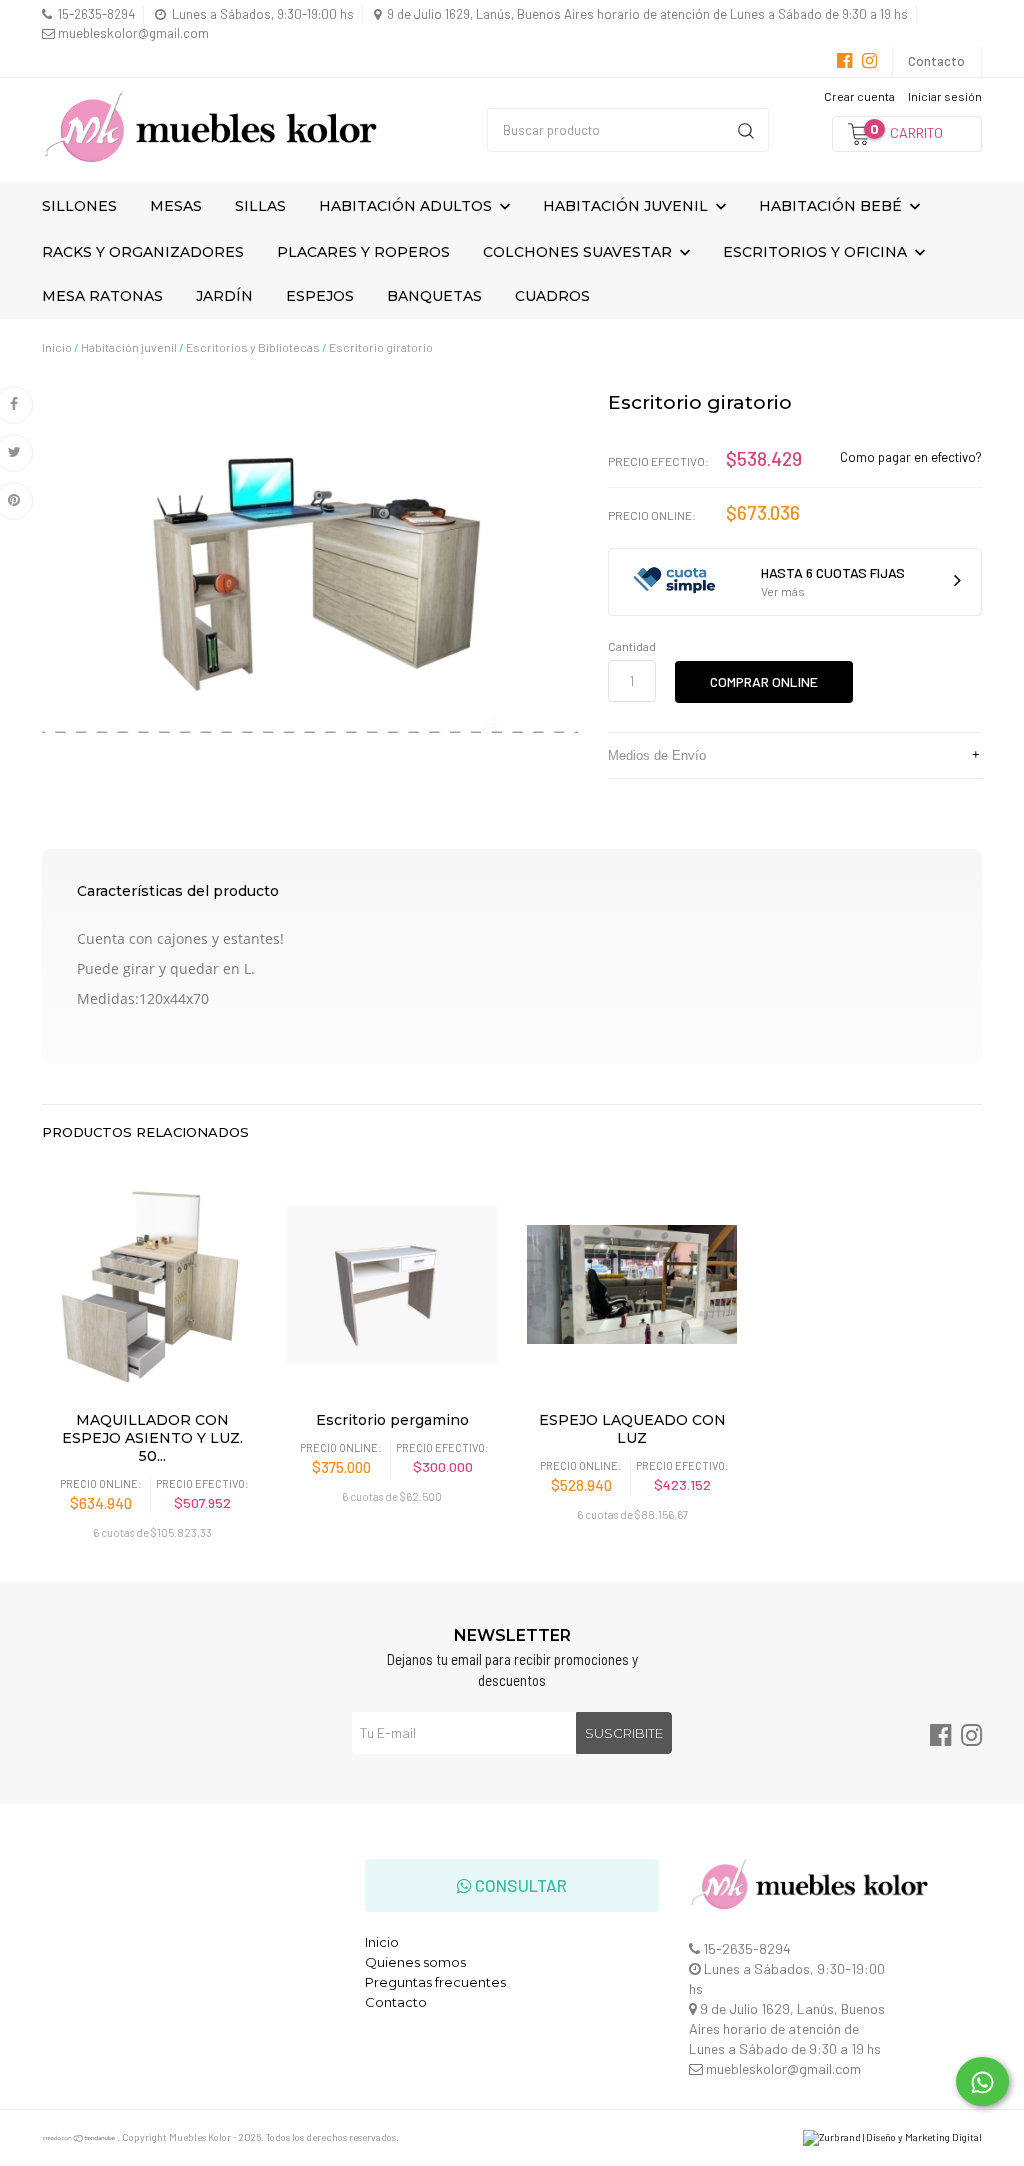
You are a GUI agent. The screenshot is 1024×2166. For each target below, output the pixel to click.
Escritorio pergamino (392, 1420)
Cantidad (632, 646)
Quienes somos (415, 1962)
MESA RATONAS (102, 296)
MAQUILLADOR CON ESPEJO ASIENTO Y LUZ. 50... (152, 1438)
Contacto (936, 61)
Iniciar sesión (945, 96)
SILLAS (260, 206)
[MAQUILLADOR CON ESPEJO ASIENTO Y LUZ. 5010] (152, 1284)
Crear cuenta (859, 96)
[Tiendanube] (79, 2138)
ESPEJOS (320, 296)
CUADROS (552, 296)
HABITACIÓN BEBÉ (832, 206)
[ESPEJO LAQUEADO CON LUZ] (632, 1284)
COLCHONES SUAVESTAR (579, 252)
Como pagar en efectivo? (911, 457)
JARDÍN (224, 296)
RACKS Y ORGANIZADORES (143, 252)
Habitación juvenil (129, 347)
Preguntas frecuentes (435, 1982)
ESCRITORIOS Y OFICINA (817, 252)
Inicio (57, 347)
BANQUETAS (434, 296)
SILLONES (79, 206)
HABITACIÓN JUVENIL (627, 206)
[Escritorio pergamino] (392, 1284)
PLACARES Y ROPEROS (363, 252)
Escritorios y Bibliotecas (253, 347)
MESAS (176, 206)
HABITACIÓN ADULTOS (407, 206)
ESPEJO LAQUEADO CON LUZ (632, 1429)
